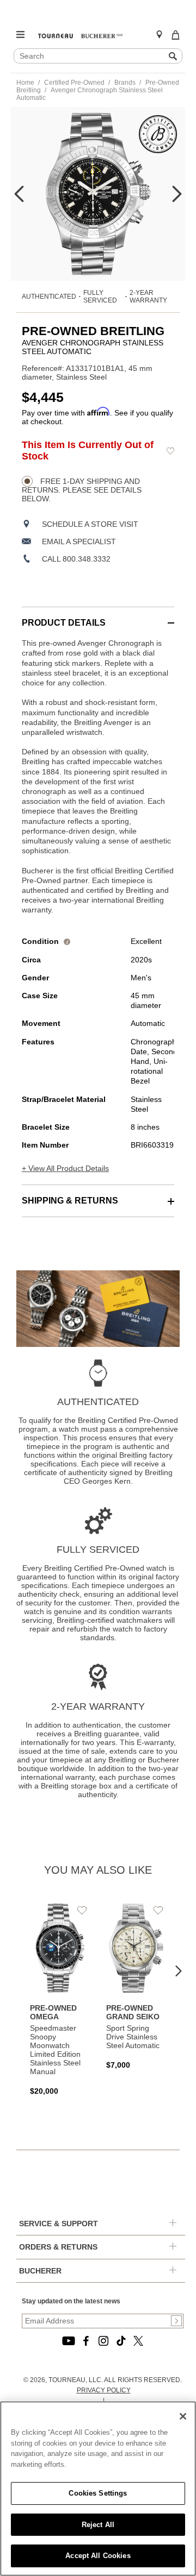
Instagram (103, 2341)
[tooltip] (67, 941)
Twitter (138, 2341)
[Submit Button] (176, 2321)
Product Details (64, 623)
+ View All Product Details (65, 1168)
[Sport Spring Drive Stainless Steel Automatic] (136, 1986)
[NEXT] (177, 194)
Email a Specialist (79, 541)
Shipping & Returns (70, 1201)
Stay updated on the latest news (71, 2301)
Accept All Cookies (98, 2556)
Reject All (98, 2525)
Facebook (86, 2341)
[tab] (98, 617)
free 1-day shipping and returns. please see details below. (82, 490)
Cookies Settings (98, 2493)
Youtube (69, 2341)
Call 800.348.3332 (76, 559)
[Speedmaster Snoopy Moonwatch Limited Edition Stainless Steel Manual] (60, 1999)
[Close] (183, 2416)
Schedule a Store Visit (90, 524)
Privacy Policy (104, 2390)
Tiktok (121, 2341)
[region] (98, 2489)
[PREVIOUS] (19, 194)
